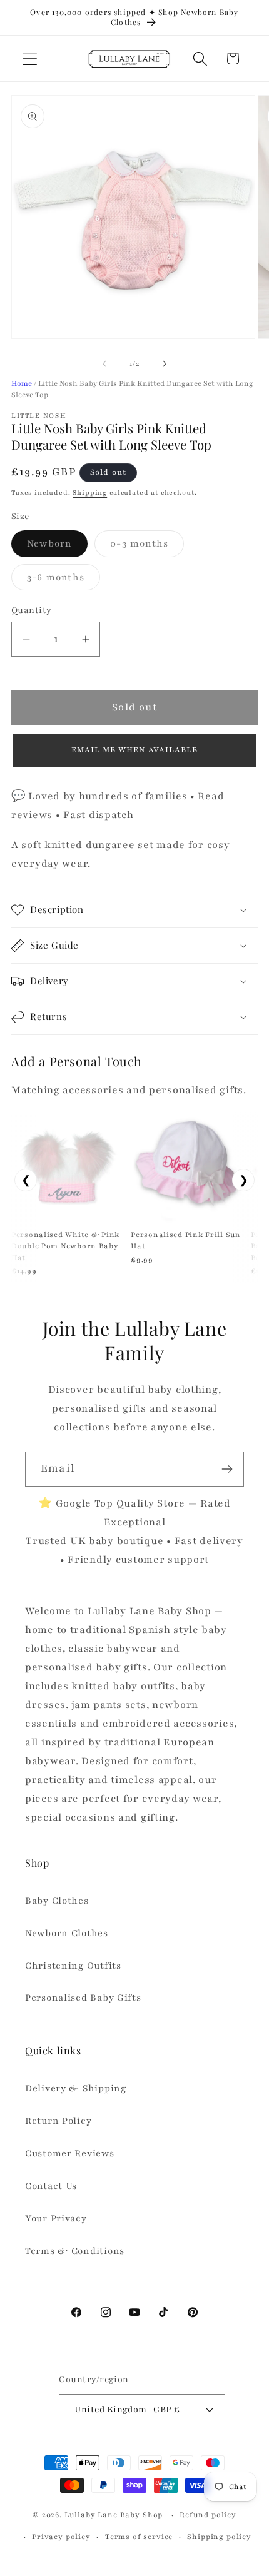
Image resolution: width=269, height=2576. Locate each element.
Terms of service (139, 2537)
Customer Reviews (70, 2153)
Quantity (32, 610)
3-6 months (63, 581)
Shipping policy (219, 2537)
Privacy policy (61, 2537)
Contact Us (51, 2186)
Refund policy (208, 2515)
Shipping (90, 492)
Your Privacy (56, 2218)
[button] (30, 58)
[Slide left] (104, 364)
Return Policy (58, 2121)
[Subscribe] (227, 1469)
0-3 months (147, 547)
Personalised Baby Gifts (83, 1998)
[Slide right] (165, 364)
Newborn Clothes (67, 1933)
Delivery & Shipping (76, 2088)
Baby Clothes (57, 1901)
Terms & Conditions (75, 2251)
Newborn (57, 547)
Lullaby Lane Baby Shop (114, 2515)
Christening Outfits (73, 1966)
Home (22, 383)
